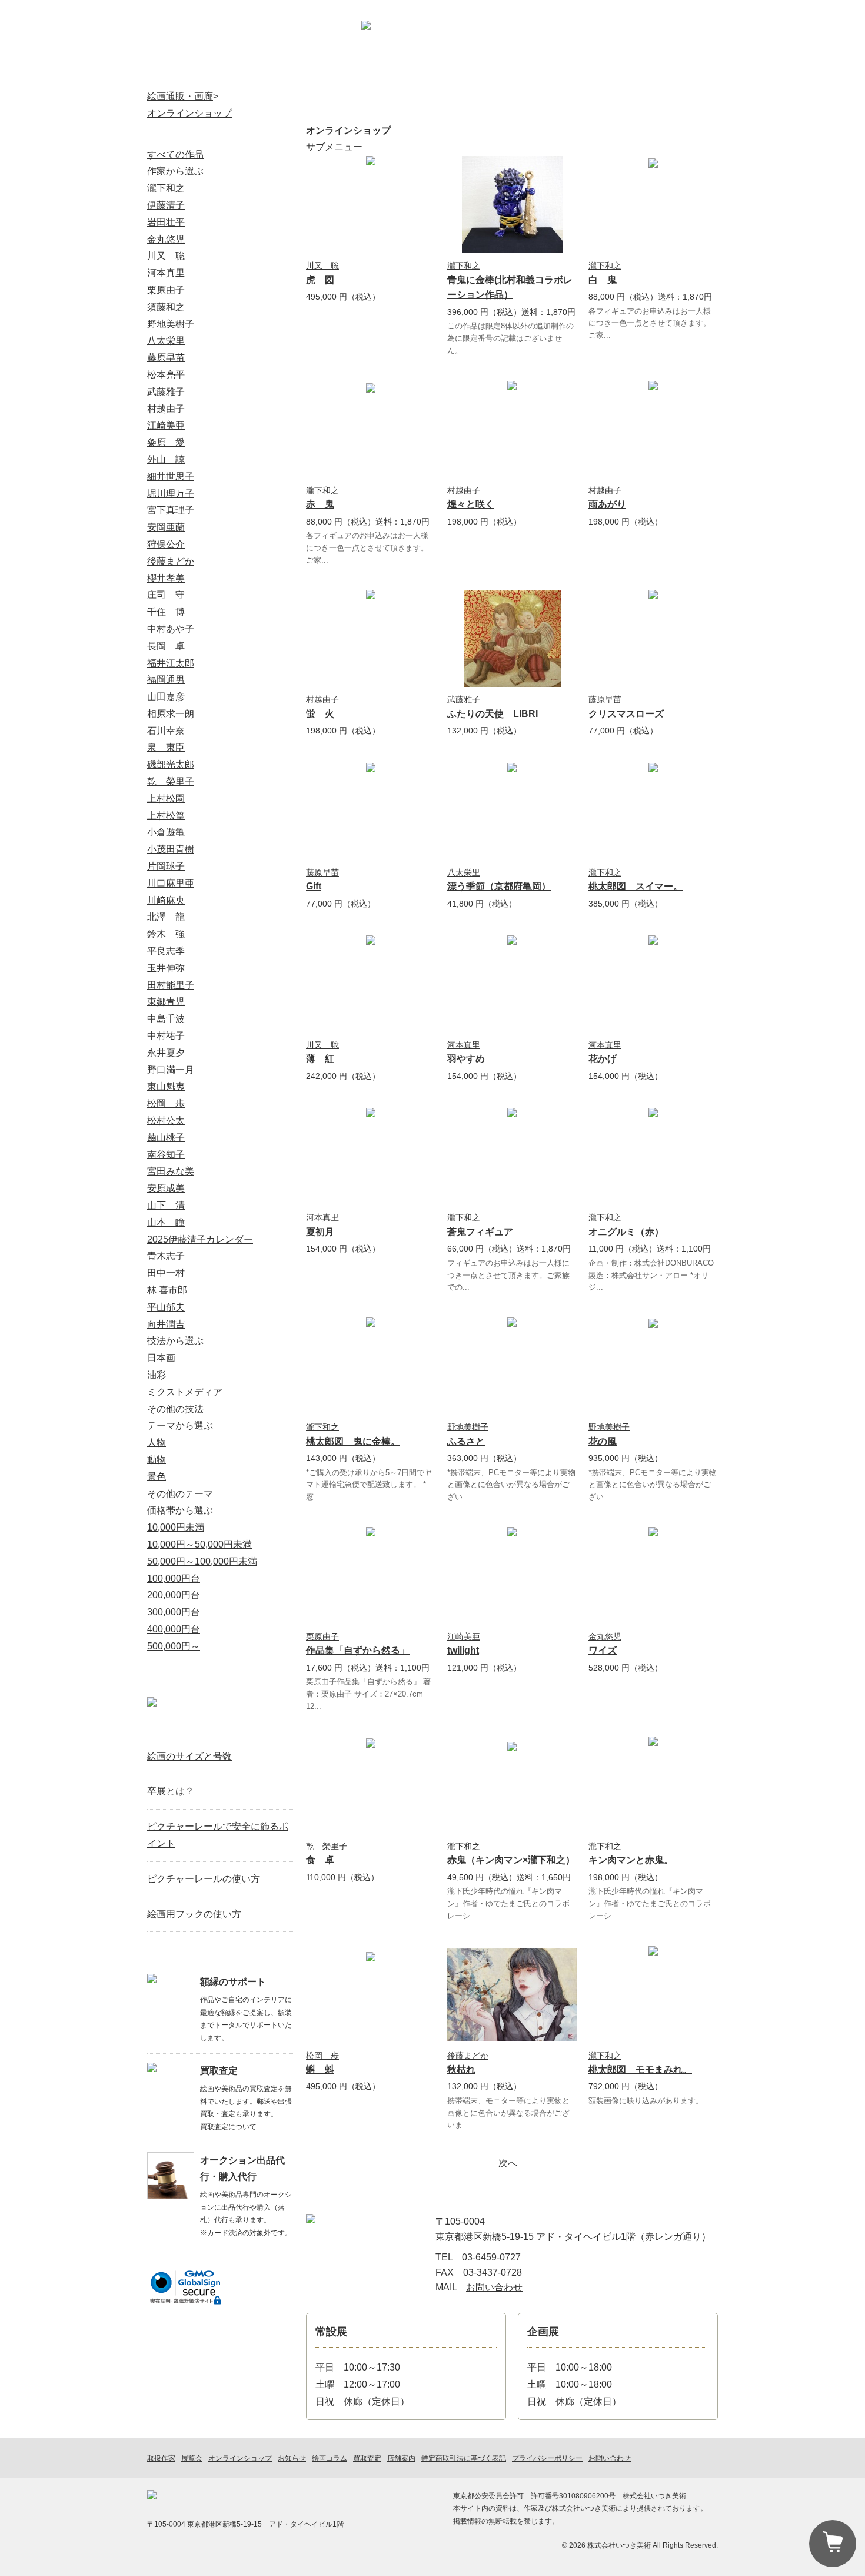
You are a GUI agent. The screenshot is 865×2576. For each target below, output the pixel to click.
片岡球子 (166, 866)
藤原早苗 (605, 699)
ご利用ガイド (561, 44)
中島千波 (166, 1019)
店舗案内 (622, 44)
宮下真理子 (171, 510)
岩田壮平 (166, 222)
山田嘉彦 (166, 697)
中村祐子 (166, 1036)
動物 (157, 1460)
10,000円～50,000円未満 (199, 1544)
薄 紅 (320, 1059)
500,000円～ (174, 1646)
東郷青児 (166, 1002)
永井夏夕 (166, 1053)
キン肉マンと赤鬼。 (631, 1860)
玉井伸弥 (166, 968)
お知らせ (515, 74)
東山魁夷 (166, 1086)
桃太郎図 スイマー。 (636, 886)
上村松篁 (166, 816)
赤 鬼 (320, 504)
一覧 (280, 1729)
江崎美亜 (464, 1636)
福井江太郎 (171, 663)
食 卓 (320, 1860)
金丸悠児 (605, 1636)
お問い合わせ (686, 44)
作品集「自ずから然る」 (358, 1650)
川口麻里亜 (171, 883)
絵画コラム (597, 74)
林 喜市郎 (167, 1290)
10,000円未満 (176, 1527)
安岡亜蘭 (166, 527)
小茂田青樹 (171, 849)
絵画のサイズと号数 (189, 1756)
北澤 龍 (166, 917)
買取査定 (433, 74)
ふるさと (466, 1441)
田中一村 (166, 1273)
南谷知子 (166, 1155)
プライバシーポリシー (547, 2458)
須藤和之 (166, 307)
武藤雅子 (464, 699)
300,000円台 (174, 1612)
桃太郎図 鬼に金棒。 (353, 1441)
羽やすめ (466, 1059)
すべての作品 (175, 155)
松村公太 (166, 1121)
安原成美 (166, 1188)
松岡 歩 (322, 2056)
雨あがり (607, 504)
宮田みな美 (171, 1171)
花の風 (603, 1441)
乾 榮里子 (327, 1846)
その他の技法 (175, 1409)
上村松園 (166, 799)
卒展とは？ (171, 1791)
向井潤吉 (166, 1324)
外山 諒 (166, 459)
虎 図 (320, 280)
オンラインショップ (270, 74)
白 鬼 (603, 280)
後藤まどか (468, 2056)
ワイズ (603, 1650)
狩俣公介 (166, 544)
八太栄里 (464, 872)
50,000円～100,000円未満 (202, 1561)
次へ (508, 2163)
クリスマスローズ (626, 714)
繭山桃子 (166, 1138)
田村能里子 (171, 985)
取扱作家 (188, 74)
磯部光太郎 (171, 764)
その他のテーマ (180, 1494)
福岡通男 (166, 680)
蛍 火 (320, 714)
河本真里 (464, 1045)
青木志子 (166, 1256)
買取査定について (228, 2127)
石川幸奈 (166, 731)
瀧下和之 (464, 265)
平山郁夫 (166, 1307)
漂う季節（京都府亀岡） (499, 886)
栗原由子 (322, 1636)
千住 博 (166, 612)
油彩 (157, 1375)
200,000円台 (174, 1595)
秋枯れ (461, 2069)
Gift (314, 886)
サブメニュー (334, 147)
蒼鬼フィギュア (480, 1232)
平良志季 (166, 951)
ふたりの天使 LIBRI (493, 714)
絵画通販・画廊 (180, 96)
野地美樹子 (468, 1427)
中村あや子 (171, 629)
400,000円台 (174, 1629)
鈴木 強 (166, 934)
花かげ (603, 1059)
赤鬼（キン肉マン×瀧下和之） (511, 1860)
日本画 (161, 1358)
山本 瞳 (166, 1222)
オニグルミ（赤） (626, 1232)
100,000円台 (174, 1579)
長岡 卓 (166, 646)
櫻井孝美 (166, 578)
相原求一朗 (171, 714)
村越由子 (464, 490)
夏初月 (320, 1232)
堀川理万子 (171, 494)
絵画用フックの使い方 (194, 1914)
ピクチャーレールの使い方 (204, 1879)
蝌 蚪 (320, 2069)
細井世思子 (171, 477)
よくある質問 (678, 74)
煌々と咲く (471, 504)
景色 (157, 1477)
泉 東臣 (166, 747)
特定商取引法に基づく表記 (464, 2458)
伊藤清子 (166, 205)
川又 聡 (322, 265)
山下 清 (166, 1205)
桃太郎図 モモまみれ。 (640, 2069)
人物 (157, 1443)
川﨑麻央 (166, 900)
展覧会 (352, 74)
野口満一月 (171, 1070)
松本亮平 (166, 375)
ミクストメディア (185, 1392)
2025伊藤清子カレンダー (200, 1239)
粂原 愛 (166, 442)
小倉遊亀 (166, 832)
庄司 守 (166, 595)
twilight (463, 1650)
